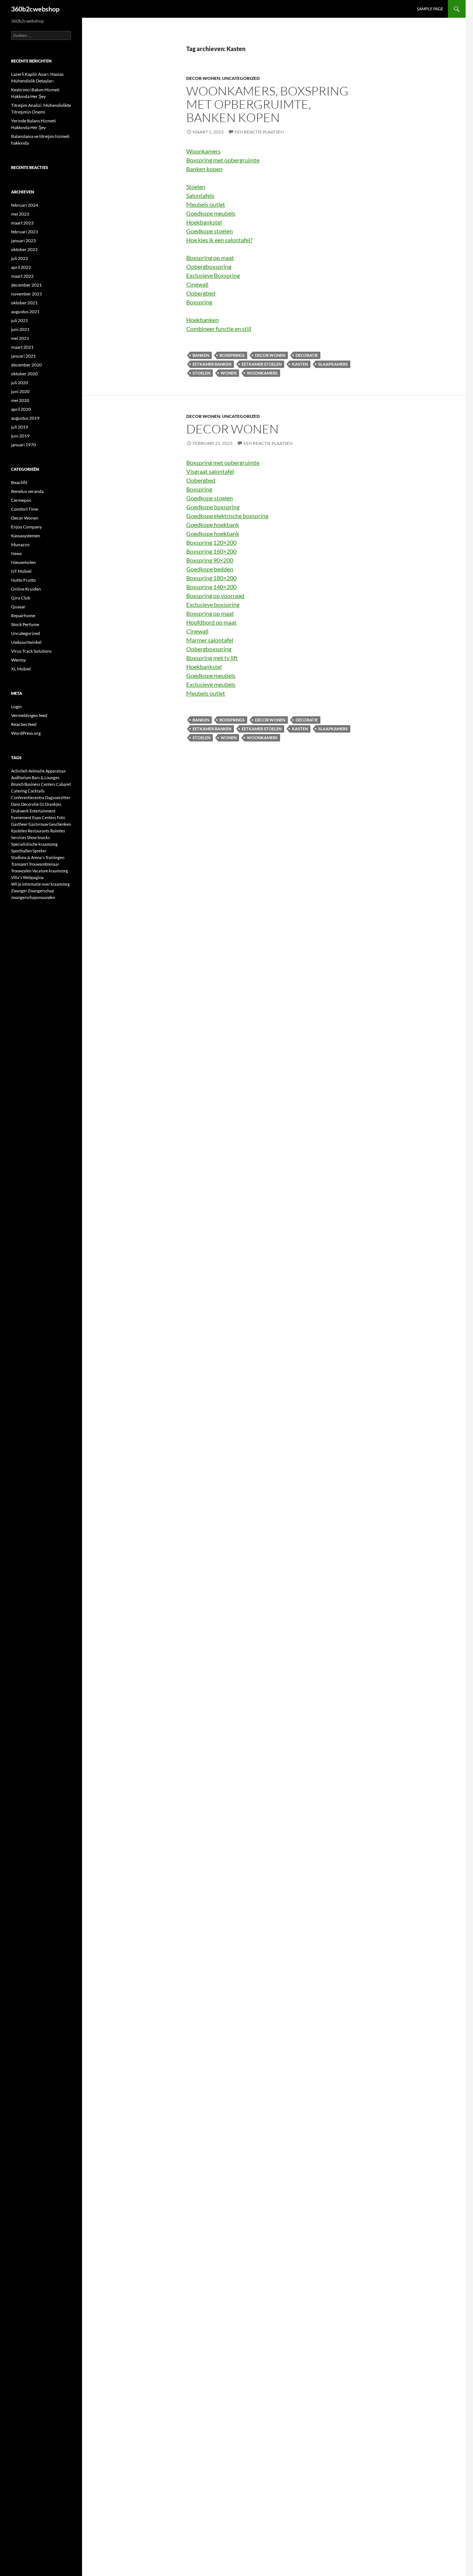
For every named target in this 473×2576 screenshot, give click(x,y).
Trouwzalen (21, 871)
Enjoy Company (26, 527)
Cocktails (36, 791)
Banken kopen (204, 169)
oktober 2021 (24, 303)
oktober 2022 (24, 249)
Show (32, 837)
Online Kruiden (26, 589)
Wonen (229, 373)
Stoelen (196, 187)
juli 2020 (20, 383)
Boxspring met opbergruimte (223, 160)
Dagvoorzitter (58, 797)
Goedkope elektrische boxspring (227, 516)
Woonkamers (203, 151)
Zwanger (19, 891)
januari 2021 (23, 356)
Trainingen (55, 857)
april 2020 (21, 409)
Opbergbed (201, 293)
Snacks (44, 837)
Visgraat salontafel (210, 471)
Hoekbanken (203, 320)
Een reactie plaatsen (259, 132)
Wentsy (18, 660)
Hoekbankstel (204, 222)
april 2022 (21, 267)
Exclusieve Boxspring (213, 275)
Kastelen (19, 831)
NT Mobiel (21, 571)
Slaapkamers (333, 364)
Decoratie (307, 355)
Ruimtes (58, 831)
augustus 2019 (25, 418)
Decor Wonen (203, 78)
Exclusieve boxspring (213, 604)
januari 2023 (23, 241)
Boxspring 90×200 (210, 560)
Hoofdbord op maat (211, 622)
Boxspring (199, 302)
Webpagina (33, 877)
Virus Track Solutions (31, 651)
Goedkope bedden (210, 569)
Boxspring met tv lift (212, 658)
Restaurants (39, 831)
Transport (20, 864)
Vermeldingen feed (29, 715)
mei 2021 (20, 338)
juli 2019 (20, 427)
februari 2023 (25, 232)
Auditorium (21, 777)
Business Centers (40, 784)
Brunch (17, 784)
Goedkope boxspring (213, 507)
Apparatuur (56, 771)
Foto (61, 817)
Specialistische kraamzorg (34, 844)
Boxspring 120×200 (211, 542)
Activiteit (19, 771)
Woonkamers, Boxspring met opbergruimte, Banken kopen (267, 104)
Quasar (18, 607)
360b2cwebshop (35, 9)
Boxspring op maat (210, 258)
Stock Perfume (25, 624)
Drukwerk (20, 811)
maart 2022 (22, 276)
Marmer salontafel (210, 640)
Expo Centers (44, 817)
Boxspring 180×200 (211, 578)
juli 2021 (20, 320)
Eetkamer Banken (212, 364)
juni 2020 (20, 391)
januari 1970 (23, 445)
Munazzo (20, 545)
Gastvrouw (38, 824)
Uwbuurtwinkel (26, 642)
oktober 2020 (24, 374)
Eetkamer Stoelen (262, 364)
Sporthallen (21, 851)
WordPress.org (26, 733)
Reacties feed (24, 724)
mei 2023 (20, 214)
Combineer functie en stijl (219, 329)
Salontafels (200, 195)
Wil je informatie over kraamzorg (40, 884)
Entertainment (42, 811)
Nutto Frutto (23, 580)
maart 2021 (22, 347)
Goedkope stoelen (210, 231)
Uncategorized (241, 78)
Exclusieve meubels (211, 684)
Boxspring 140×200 (211, 587)
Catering (19, 791)
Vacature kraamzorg (50, 871)
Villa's (17, 877)
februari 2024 (25, 205)
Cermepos (21, 500)
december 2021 (26, 285)
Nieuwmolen (23, 562)
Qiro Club (21, 598)
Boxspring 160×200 (211, 551)
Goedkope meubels (211, 213)
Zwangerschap (41, 891)
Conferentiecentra (28, 797)
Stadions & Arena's (28, 857)
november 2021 (27, 294)
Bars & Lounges (46, 777)
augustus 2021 (25, 312)
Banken (201, 355)
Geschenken (60, 824)
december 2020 (26, 365)
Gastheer (19, 824)
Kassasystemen (26, 536)
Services (19, 837)
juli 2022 (20, 258)
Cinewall (197, 284)
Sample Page (430, 9)
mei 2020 (20, 400)
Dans (16, 804)
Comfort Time (25, 509)
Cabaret (64, 784)
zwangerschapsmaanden (33, 897)
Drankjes (53, 804)
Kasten (300, 364)
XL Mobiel (21, 669)
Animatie (37, 771)
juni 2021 (20, 329)
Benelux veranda (27, 491)
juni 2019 (20, 436)
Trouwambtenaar (44, 864)
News (16, 553)
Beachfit (19, 482)
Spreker (40, 851)
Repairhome (23, 616)
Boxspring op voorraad (215, 596)
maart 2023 (22, 223)
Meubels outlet (206, 204)
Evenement (21, 817)
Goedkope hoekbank (213, 525)
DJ (42, 804)
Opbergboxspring (209, 266)
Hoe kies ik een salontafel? (219, 240)
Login (16, 706)
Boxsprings (232, 355)
